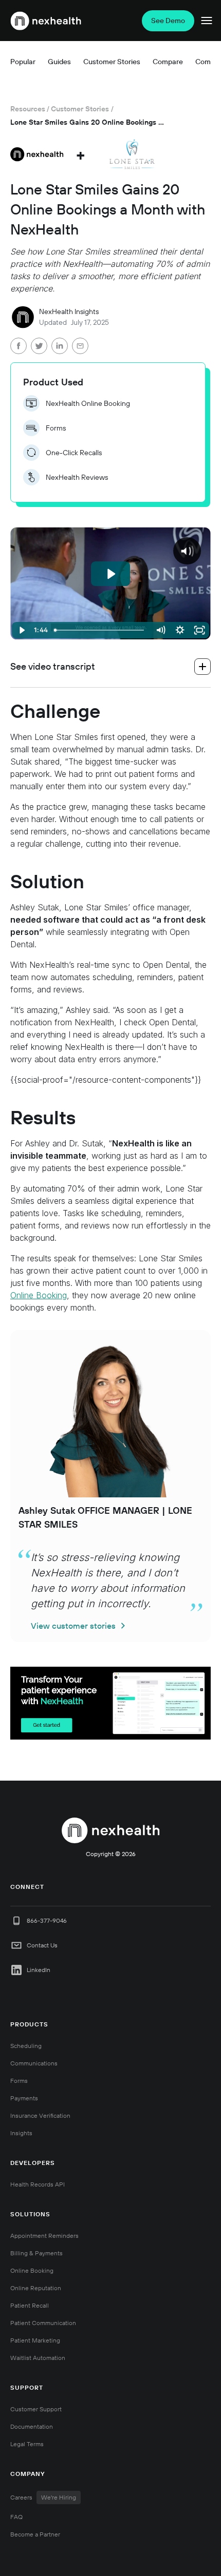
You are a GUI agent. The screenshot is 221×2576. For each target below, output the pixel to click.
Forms (19, 2081)
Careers (43, 2497)
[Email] (80, 347)
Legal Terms (27, 2444)
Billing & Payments (36, 2253)
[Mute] (160, 630)
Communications (34, 2063)
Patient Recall (30, 2305)
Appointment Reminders (44, 2236)
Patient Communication (43, 2323)
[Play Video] (22, 630)
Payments (24, 2098)
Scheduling (26, 2046)
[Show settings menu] (180, 630)
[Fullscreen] (199, 630)
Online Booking (39, 1295)
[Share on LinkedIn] (60, 347)
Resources (28, 109)
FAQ (16, 2517)
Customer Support (36, 2409)
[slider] (101, 630)
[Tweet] (39, 347)
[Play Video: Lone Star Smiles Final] (110, 574)
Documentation (32, 2426)
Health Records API (38, 2184)
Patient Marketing (35, 2340)
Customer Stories (80, 109)
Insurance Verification (40, 2115)
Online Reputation (36, 2288)
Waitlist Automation (38, 2358)
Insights (21, 2133)
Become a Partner (35, 2534)
